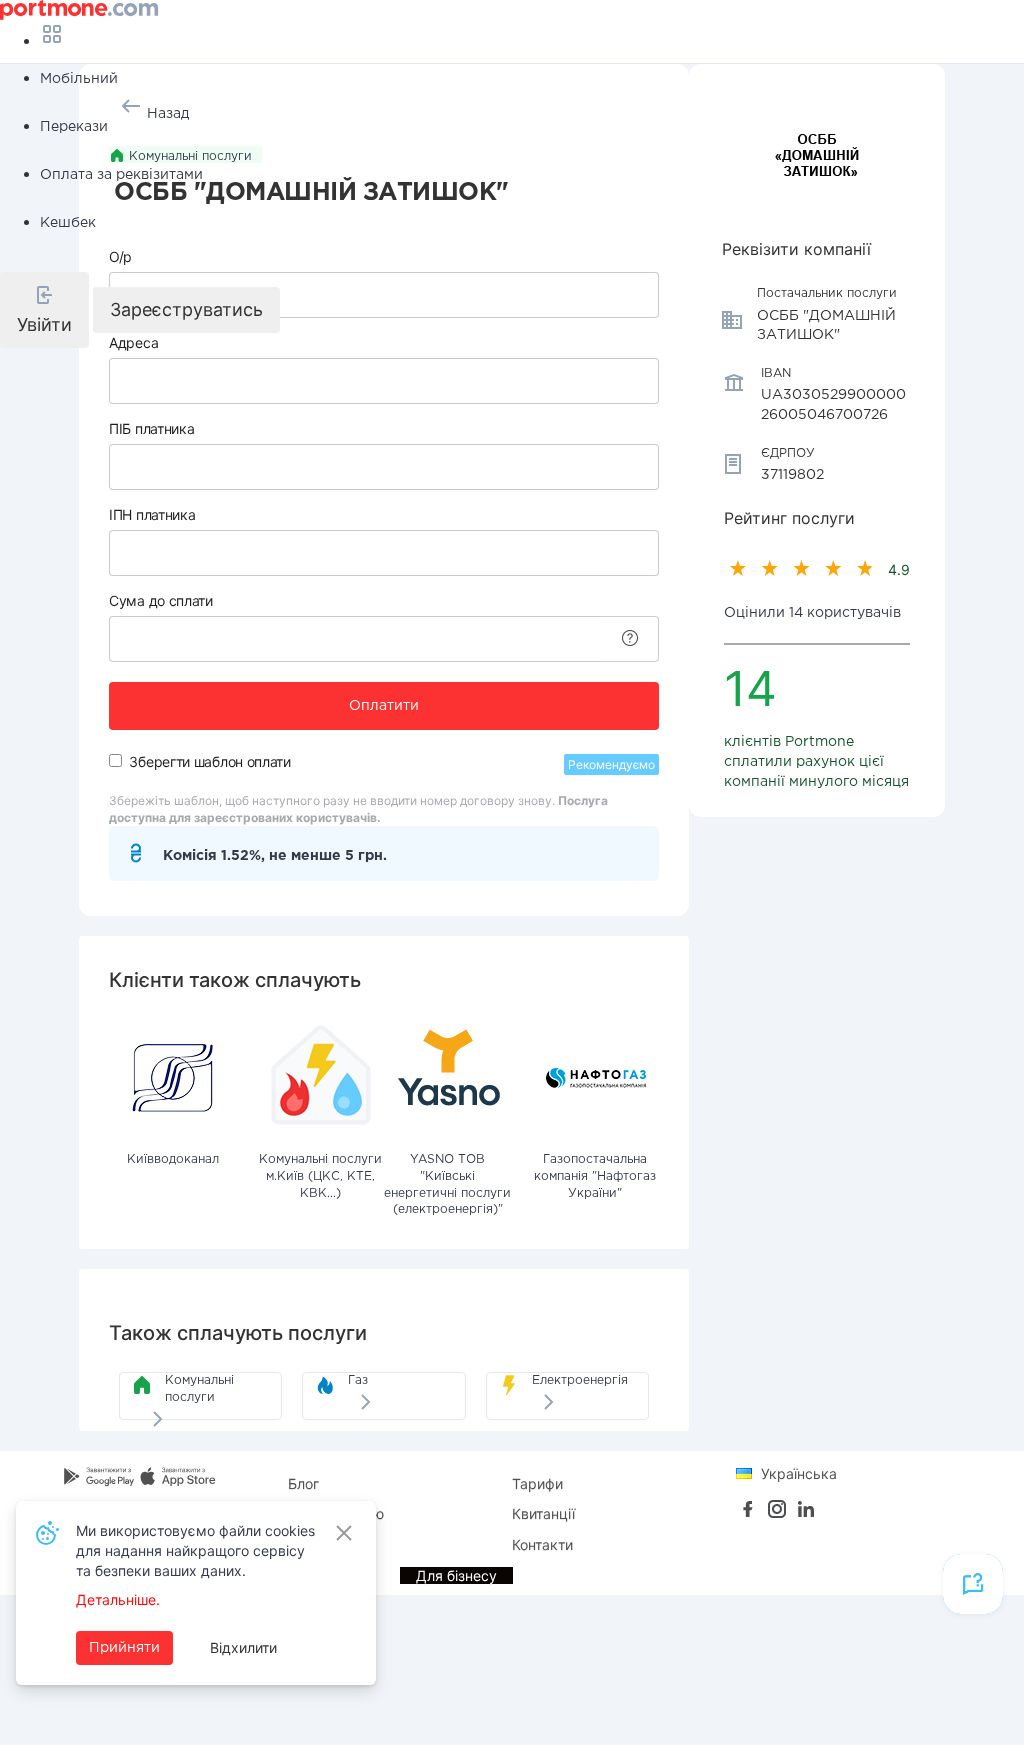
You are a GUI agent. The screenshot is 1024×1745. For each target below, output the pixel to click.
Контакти (542, 1544)
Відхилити (243, 1647)
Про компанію (336, 1513)
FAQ (301, 1544)
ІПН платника (152, 514)
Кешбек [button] (68, 223)
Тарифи (537, 1483)
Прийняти (124, 1648)
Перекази (74, 127)
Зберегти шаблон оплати (209, 761)
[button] (44, 310)
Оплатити (384, 706)
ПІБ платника (151, 428)
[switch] (115, 760)
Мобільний (79, 79)
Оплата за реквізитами (121, 175)
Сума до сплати (161, 600)
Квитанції (543, 1513)
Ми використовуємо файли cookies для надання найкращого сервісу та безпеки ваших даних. (195, 1550)
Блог (303, 1483)
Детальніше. (118, 1599)
